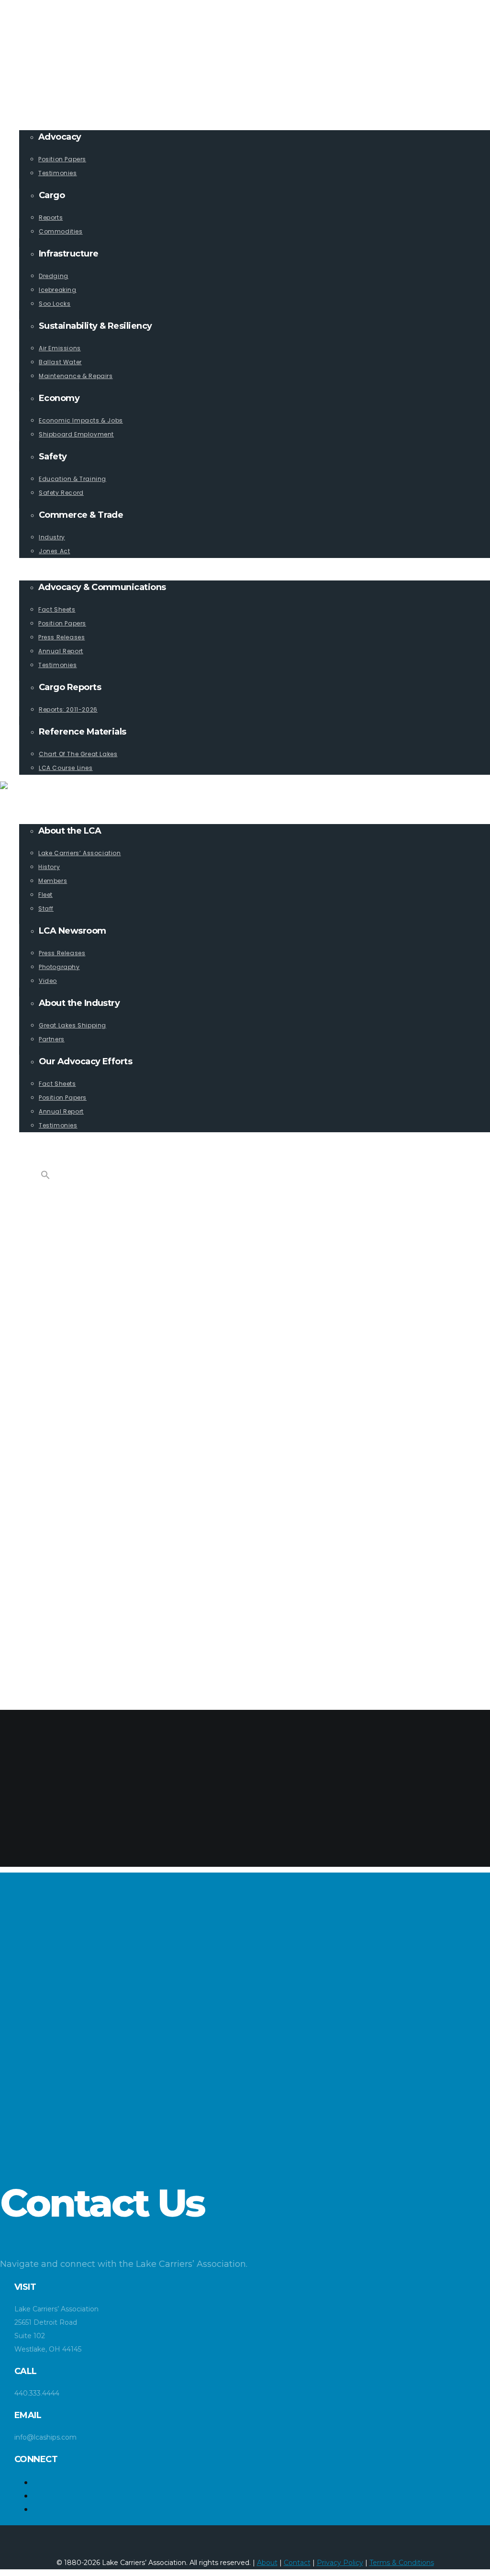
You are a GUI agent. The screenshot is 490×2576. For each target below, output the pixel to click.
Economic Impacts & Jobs (104, 1420)
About (267, 2563)
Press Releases (84, 1587)
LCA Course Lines (88, 1684)
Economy (55, 1406)
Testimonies (79, 1240)
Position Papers (86, 1226)
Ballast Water (84, 1378)
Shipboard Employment (99, 1434)
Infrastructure (67, 1295)
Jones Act (76, 1517)
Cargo (50, 1254)
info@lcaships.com (50, 27)
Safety (50, 1448)
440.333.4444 (42, 40)
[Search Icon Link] (45, 1177)
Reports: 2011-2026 (90, 1642)
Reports (72, 1267)
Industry (74, 1503)
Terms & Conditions (402, 2563)
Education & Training (97, 1462)
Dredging (75, 1309)
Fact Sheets (79, 1559)
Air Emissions (82, 1365)
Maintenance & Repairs (99, 1392)
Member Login (44, 13)
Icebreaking (79, 1323)
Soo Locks (76, 1337)
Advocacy (57, 1212)
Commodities (81, 1281)
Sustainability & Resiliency (87, 1351)
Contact (297, 2563)
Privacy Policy (340, 2563)
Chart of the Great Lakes (103, 1670)
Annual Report (84, 1600)
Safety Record (84, 1476)
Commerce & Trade (72, 1489)
